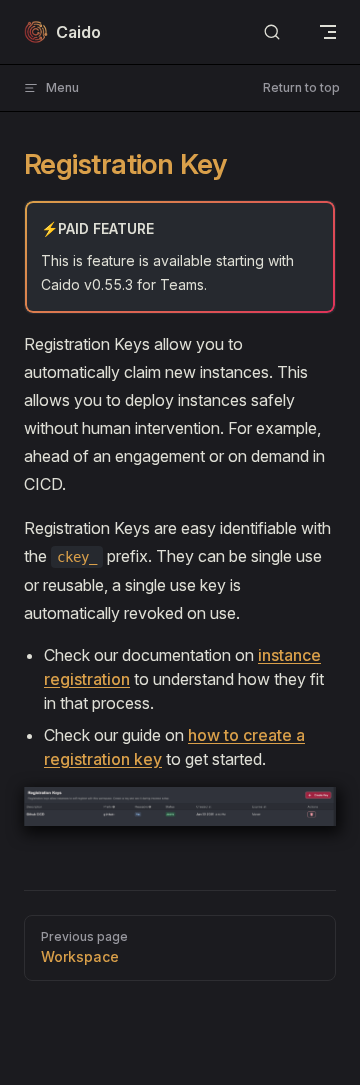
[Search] (272, 32)
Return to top (301, 87)
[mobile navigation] (328, 32)
